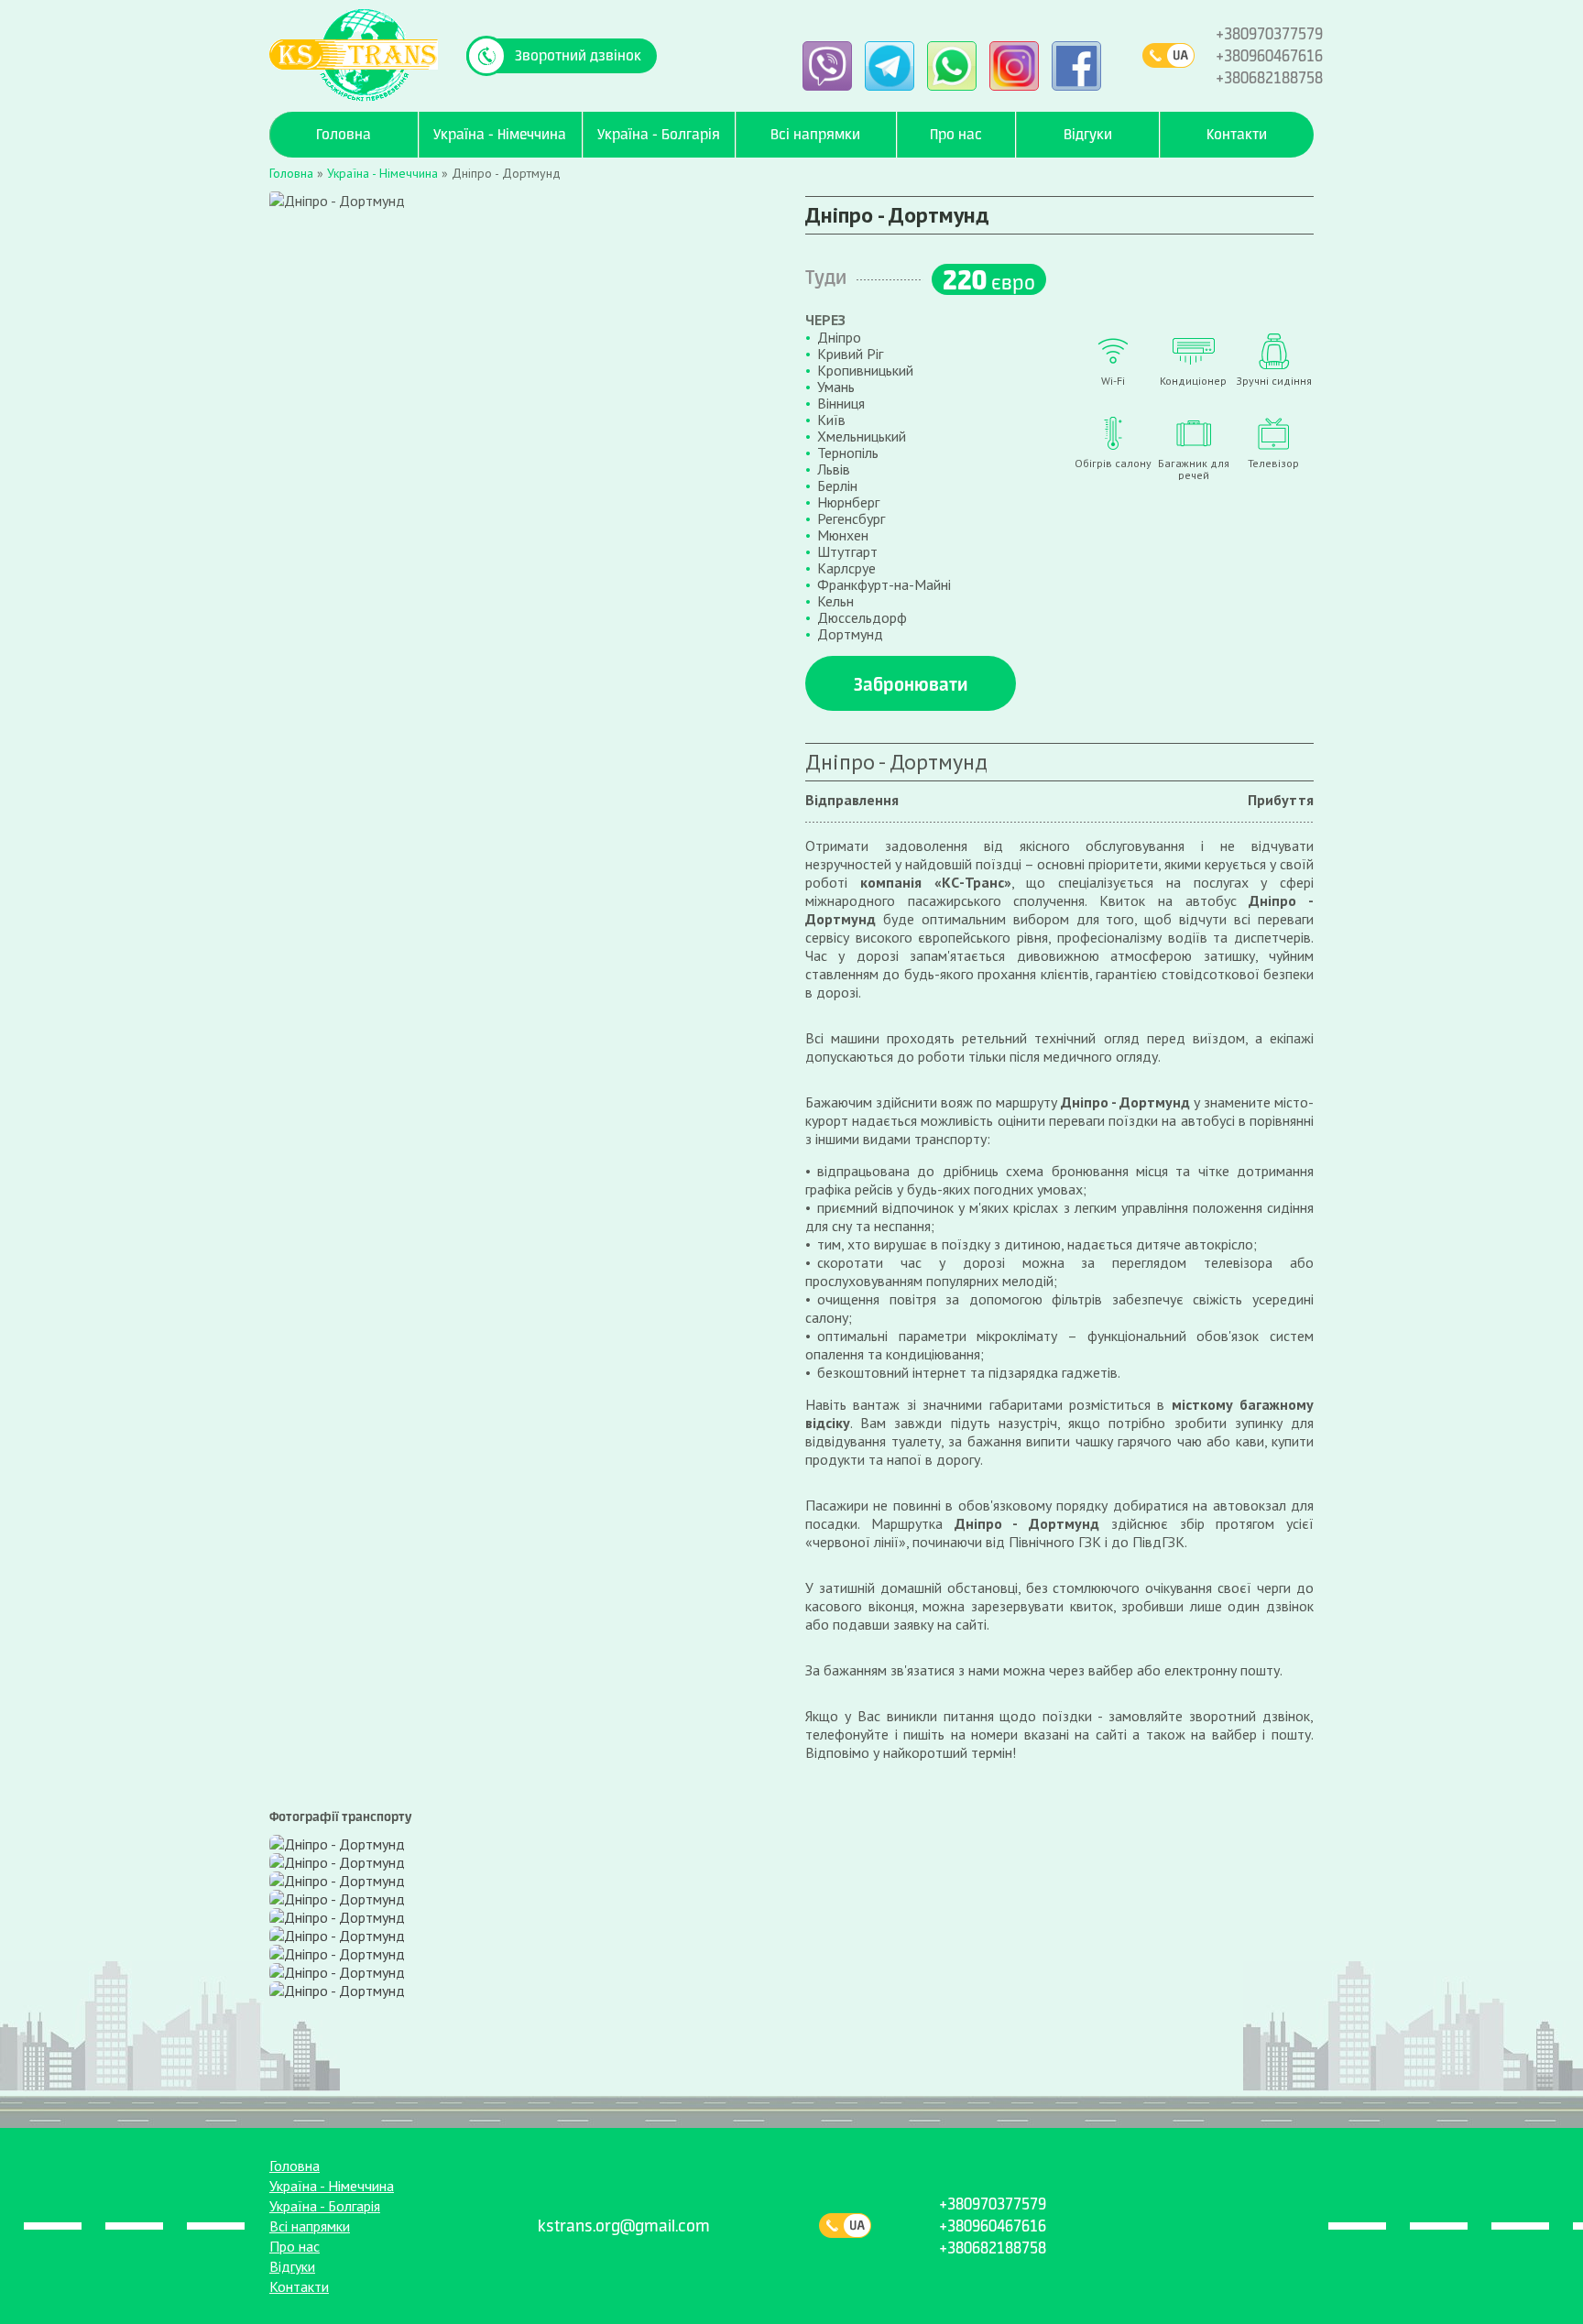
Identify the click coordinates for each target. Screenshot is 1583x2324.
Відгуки (292, 2266)
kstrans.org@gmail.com (624, 2226)
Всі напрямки (310, 2226)
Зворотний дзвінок (578, 55)
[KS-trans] (354, 54)
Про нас (295, 2246)
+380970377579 (1269, 33)
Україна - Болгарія (325, 2206)
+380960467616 (1269, 55)
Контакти (299, 2286)
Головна (295, 2166)
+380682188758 (1269, 77)
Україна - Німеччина (332, 2186)
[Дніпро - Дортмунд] (337, 1842)
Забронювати (911, 684)
